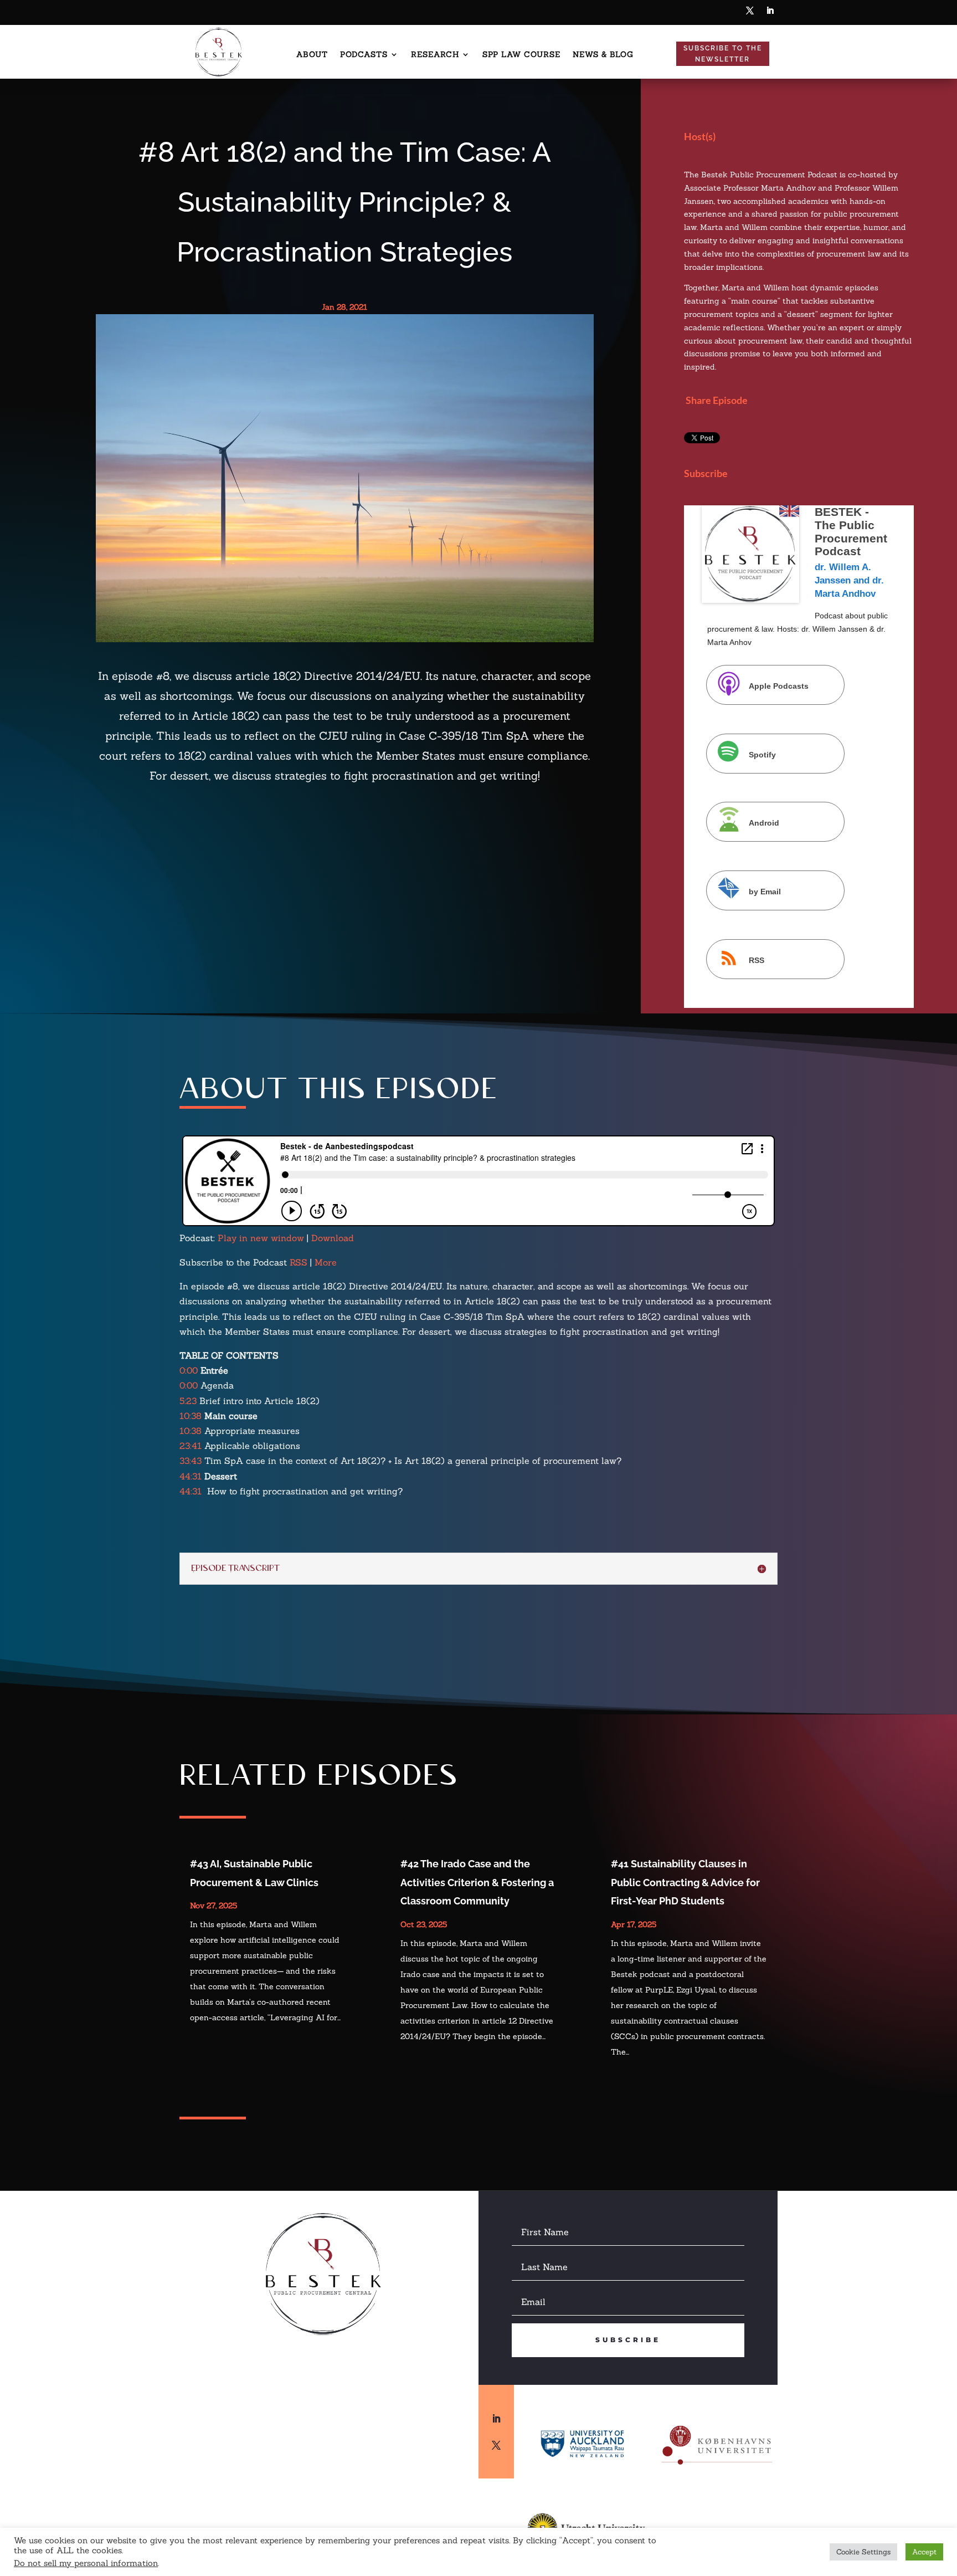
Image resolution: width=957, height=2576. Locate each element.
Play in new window (261, 1238)
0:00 (189, 1370)
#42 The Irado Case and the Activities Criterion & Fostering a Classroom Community (477, 1882)
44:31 (191, 1476)
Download (333, 1238)
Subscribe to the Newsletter (723, 54)
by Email (765, 892)
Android (764, 823)
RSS (757, 960)
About (312, 55)
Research (435, 55)
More (326, 1262)
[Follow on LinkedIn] (770, 11)
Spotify (762, 754)
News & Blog (603, 55)
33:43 (191, 1461)
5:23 (188, 1401)
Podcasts (364, 55)
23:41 (191, 1446)
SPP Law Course (521, 55)
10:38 (191, 1416)
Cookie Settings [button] (863, 2552)
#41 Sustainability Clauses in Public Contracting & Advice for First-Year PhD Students (685, 1882)
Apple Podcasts (779, 685)
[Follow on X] (750, 11)
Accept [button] (924, 2552)
